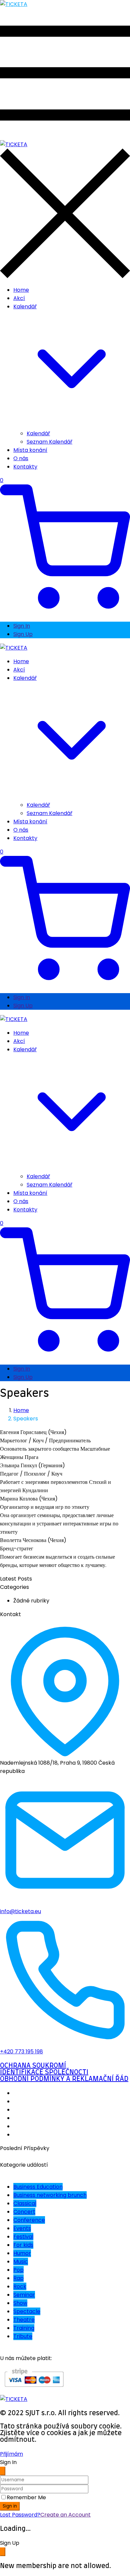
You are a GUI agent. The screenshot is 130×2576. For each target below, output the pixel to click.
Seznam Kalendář (49, 442)
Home (21, 290)
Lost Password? (20, 2515)
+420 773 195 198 (21, 2052)
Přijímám (11, 2454)
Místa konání (30, 450)
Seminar (24, 2295)
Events (22, 2228)
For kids (23, 2245)
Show (20, 2303)
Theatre (24, 2320)
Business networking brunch (50, 2195)
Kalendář (38, 433)
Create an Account (65, 2515)
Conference (29, 2220)
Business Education (38, 2187)
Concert (24, 2212)
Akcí (19, 298)
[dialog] (65, 2554)
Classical (25, 2203)
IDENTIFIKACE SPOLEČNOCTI (44, 2072)
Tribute (23, 2336)
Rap (18, 2278)
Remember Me (26, 2497)
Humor (22, 2253)
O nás (21, 458)
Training (24, 2328)
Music (21, 2262)
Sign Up (23, 634)
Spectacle (27, 2311)
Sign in (10, 2506)
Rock (20, 2286)
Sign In (22, 626)
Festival (23, 2237)
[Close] (3, 2471)
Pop (18, 2270)
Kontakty (25, 467)
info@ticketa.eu (20, 1911)
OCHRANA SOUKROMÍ (33, 2066)
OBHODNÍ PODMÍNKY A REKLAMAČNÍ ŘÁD (64, 2079)
